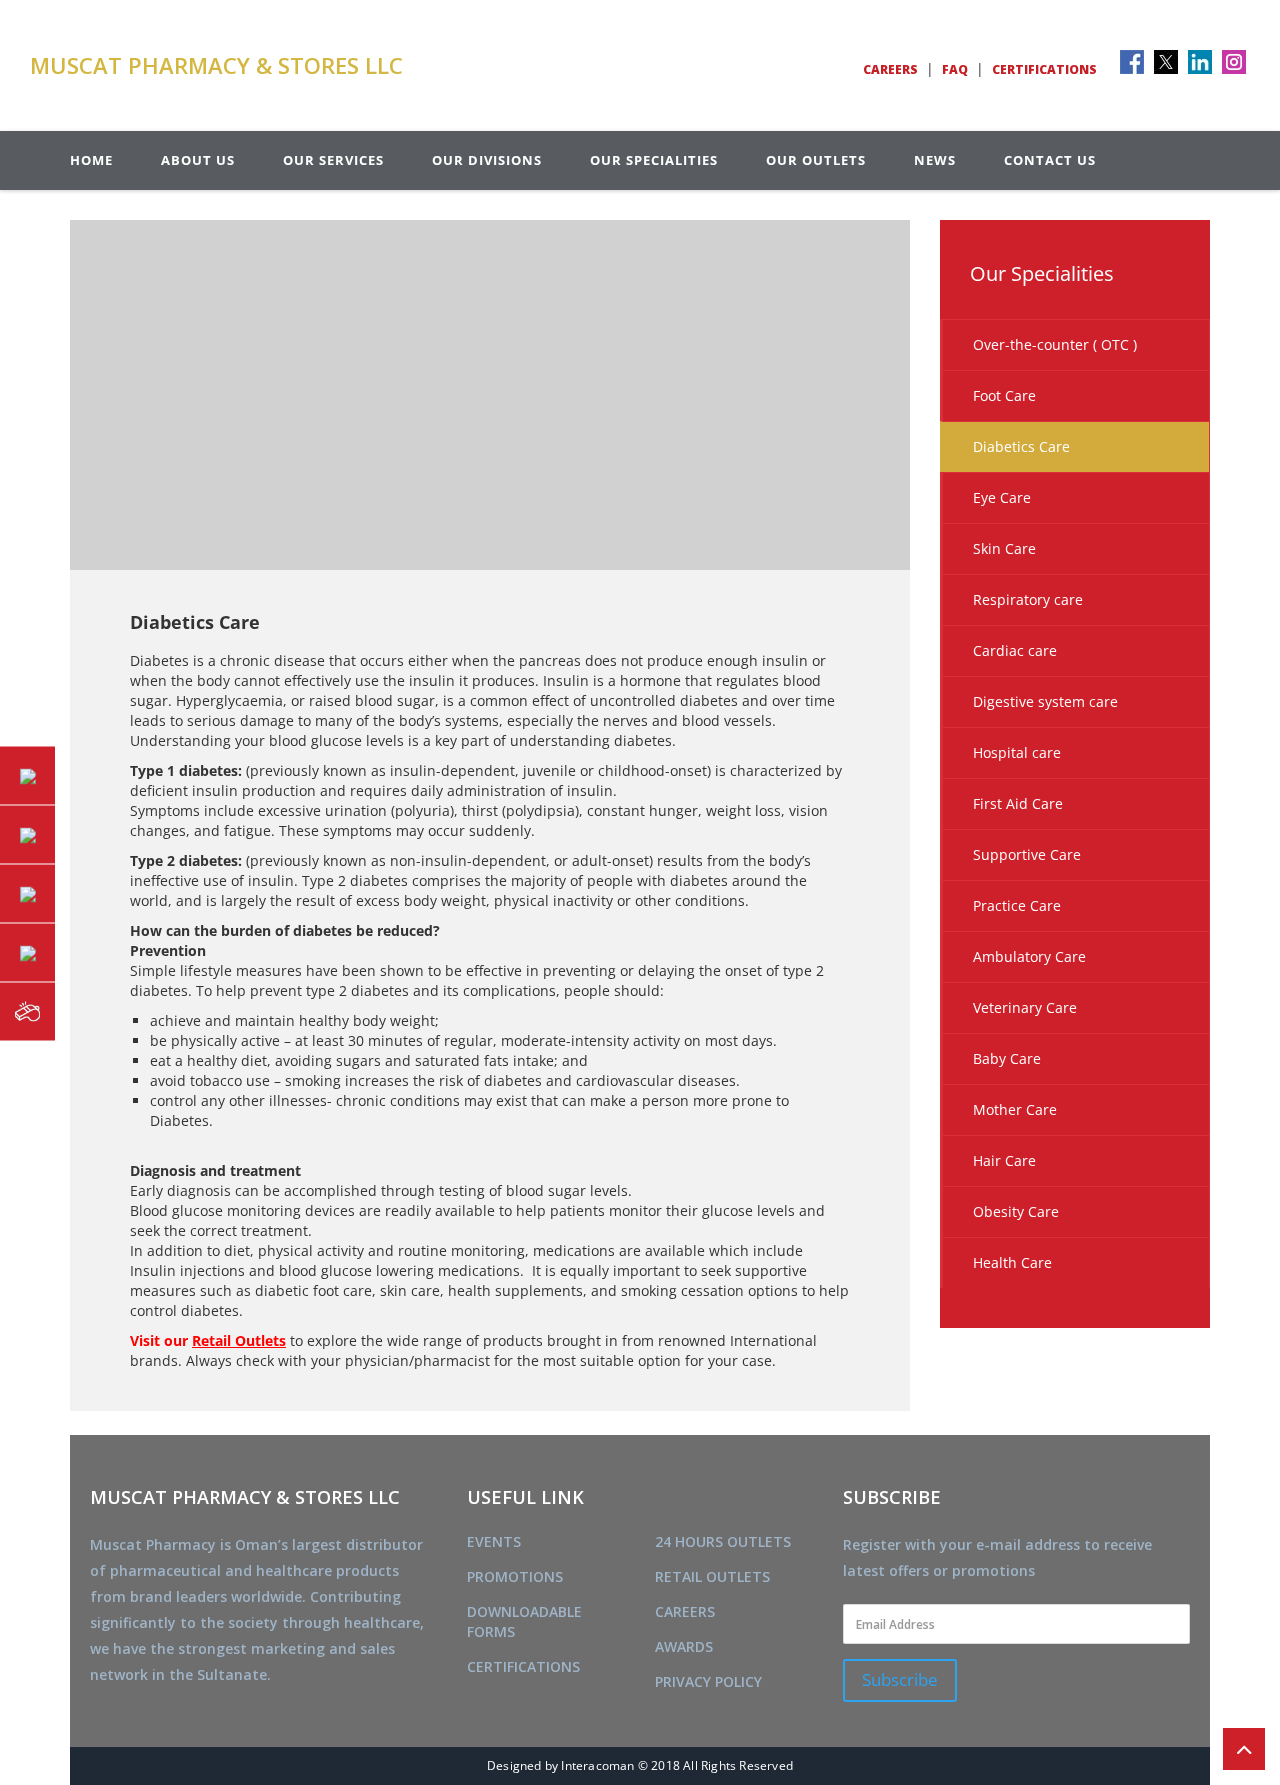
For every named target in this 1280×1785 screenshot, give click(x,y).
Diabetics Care (1021, 446)
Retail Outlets (712, 1576)
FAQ (955, 69)
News (935, 160)
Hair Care (1004, 1160)
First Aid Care (1018, 803)
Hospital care (1017, 752)
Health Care (1012, 1262)
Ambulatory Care (1029, 956)
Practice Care (1017, 905)
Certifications (1044, 69)
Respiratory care (1028, 599)
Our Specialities (654, 160)
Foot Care (1004, 395)
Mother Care (1015, 1109)
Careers (890, 69)
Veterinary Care (1025, 1007)
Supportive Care (1027, 854)
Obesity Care (1016, 1211)
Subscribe (900, 1679)
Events (494, 1541)
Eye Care (1002, 497)
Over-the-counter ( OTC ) (1055, 344)
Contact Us (1050, 160)
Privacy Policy (708, 1681)
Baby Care (1007, 1058)
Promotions (515, 1576)
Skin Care (1004, 548)
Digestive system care (1045, 701)
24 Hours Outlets (723, 1541)
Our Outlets (816, 160)
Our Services (333, 160)
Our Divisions (487, 160)
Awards (684, 1646)
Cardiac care (1015, 650)
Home (91, 160)
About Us (198, 160)
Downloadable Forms (524, 1621)
